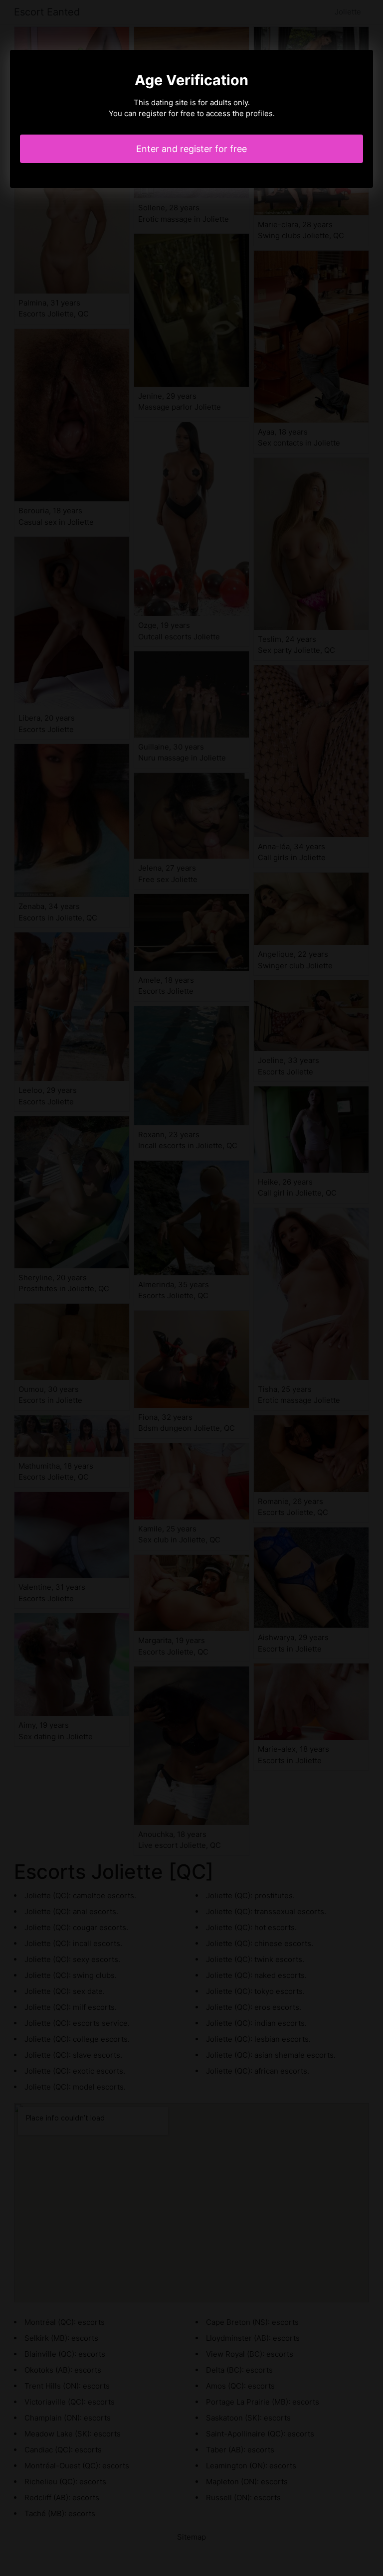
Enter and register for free (191, 149)
